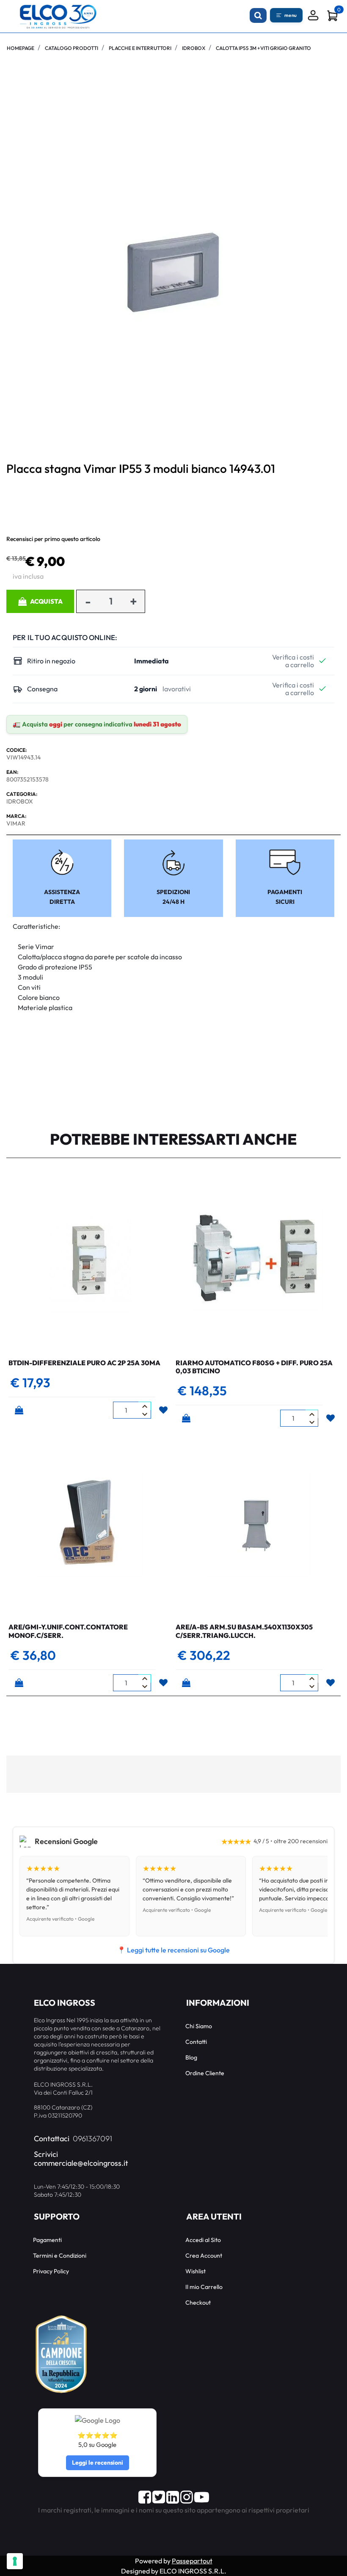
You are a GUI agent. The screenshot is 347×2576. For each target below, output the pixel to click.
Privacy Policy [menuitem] (51, 2271)
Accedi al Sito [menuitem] (203, 2240)
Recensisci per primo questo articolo (53, 539)
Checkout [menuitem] (198, 2303)
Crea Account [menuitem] (204, 2256)
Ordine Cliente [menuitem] (205, 2073)
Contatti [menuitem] (196, 2042)
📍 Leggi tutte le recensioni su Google (173, 1950)
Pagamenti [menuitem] (47, 2240)
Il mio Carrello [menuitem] (204, 2287)
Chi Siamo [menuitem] (199, 2026)
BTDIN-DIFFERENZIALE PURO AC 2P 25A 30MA (84, 1363)
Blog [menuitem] (191, 2057)
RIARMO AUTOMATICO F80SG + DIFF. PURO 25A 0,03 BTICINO (254, 1367)
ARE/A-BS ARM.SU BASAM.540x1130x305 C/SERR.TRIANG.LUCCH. (244, 1631)
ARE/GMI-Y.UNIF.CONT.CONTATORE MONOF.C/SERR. (68, 1631)
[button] (173, 272)
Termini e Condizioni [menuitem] (60, 2256)
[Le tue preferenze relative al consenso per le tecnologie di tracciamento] (15, 2561)
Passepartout (192, 2561)
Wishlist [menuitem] (196, 2271)
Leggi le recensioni (98, 2463)
